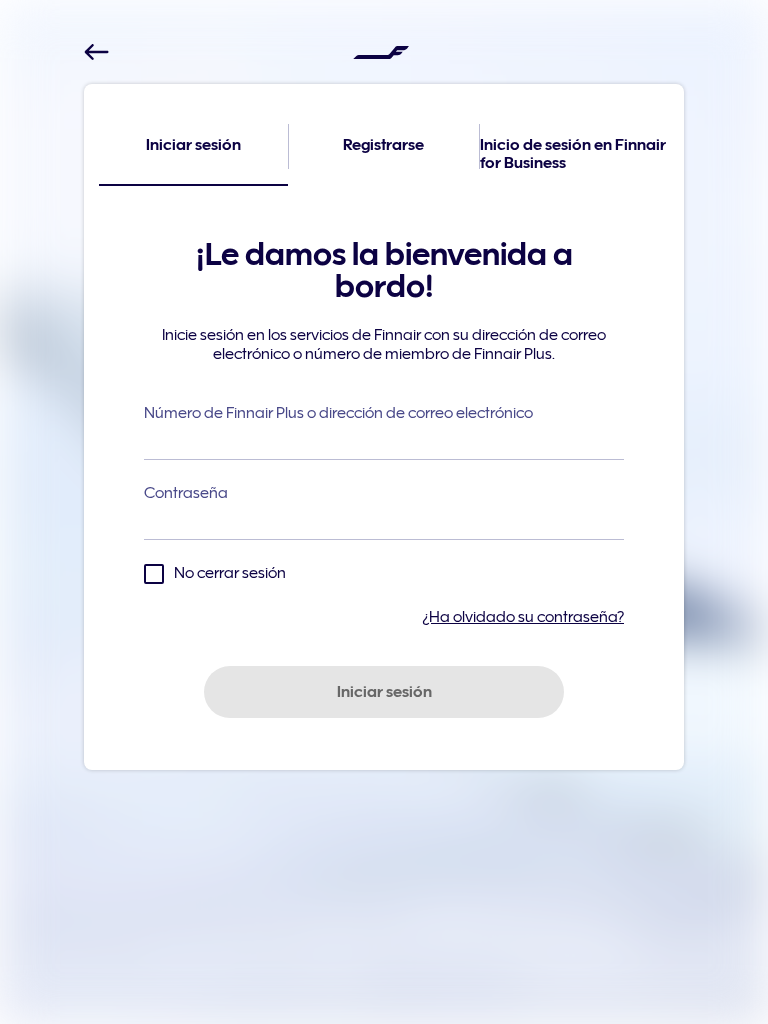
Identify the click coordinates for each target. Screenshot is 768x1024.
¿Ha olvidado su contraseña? (523, 617)
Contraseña (186, 493)
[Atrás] (96, 52)
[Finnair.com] (381, 52)
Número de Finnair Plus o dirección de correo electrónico (338, 413)
